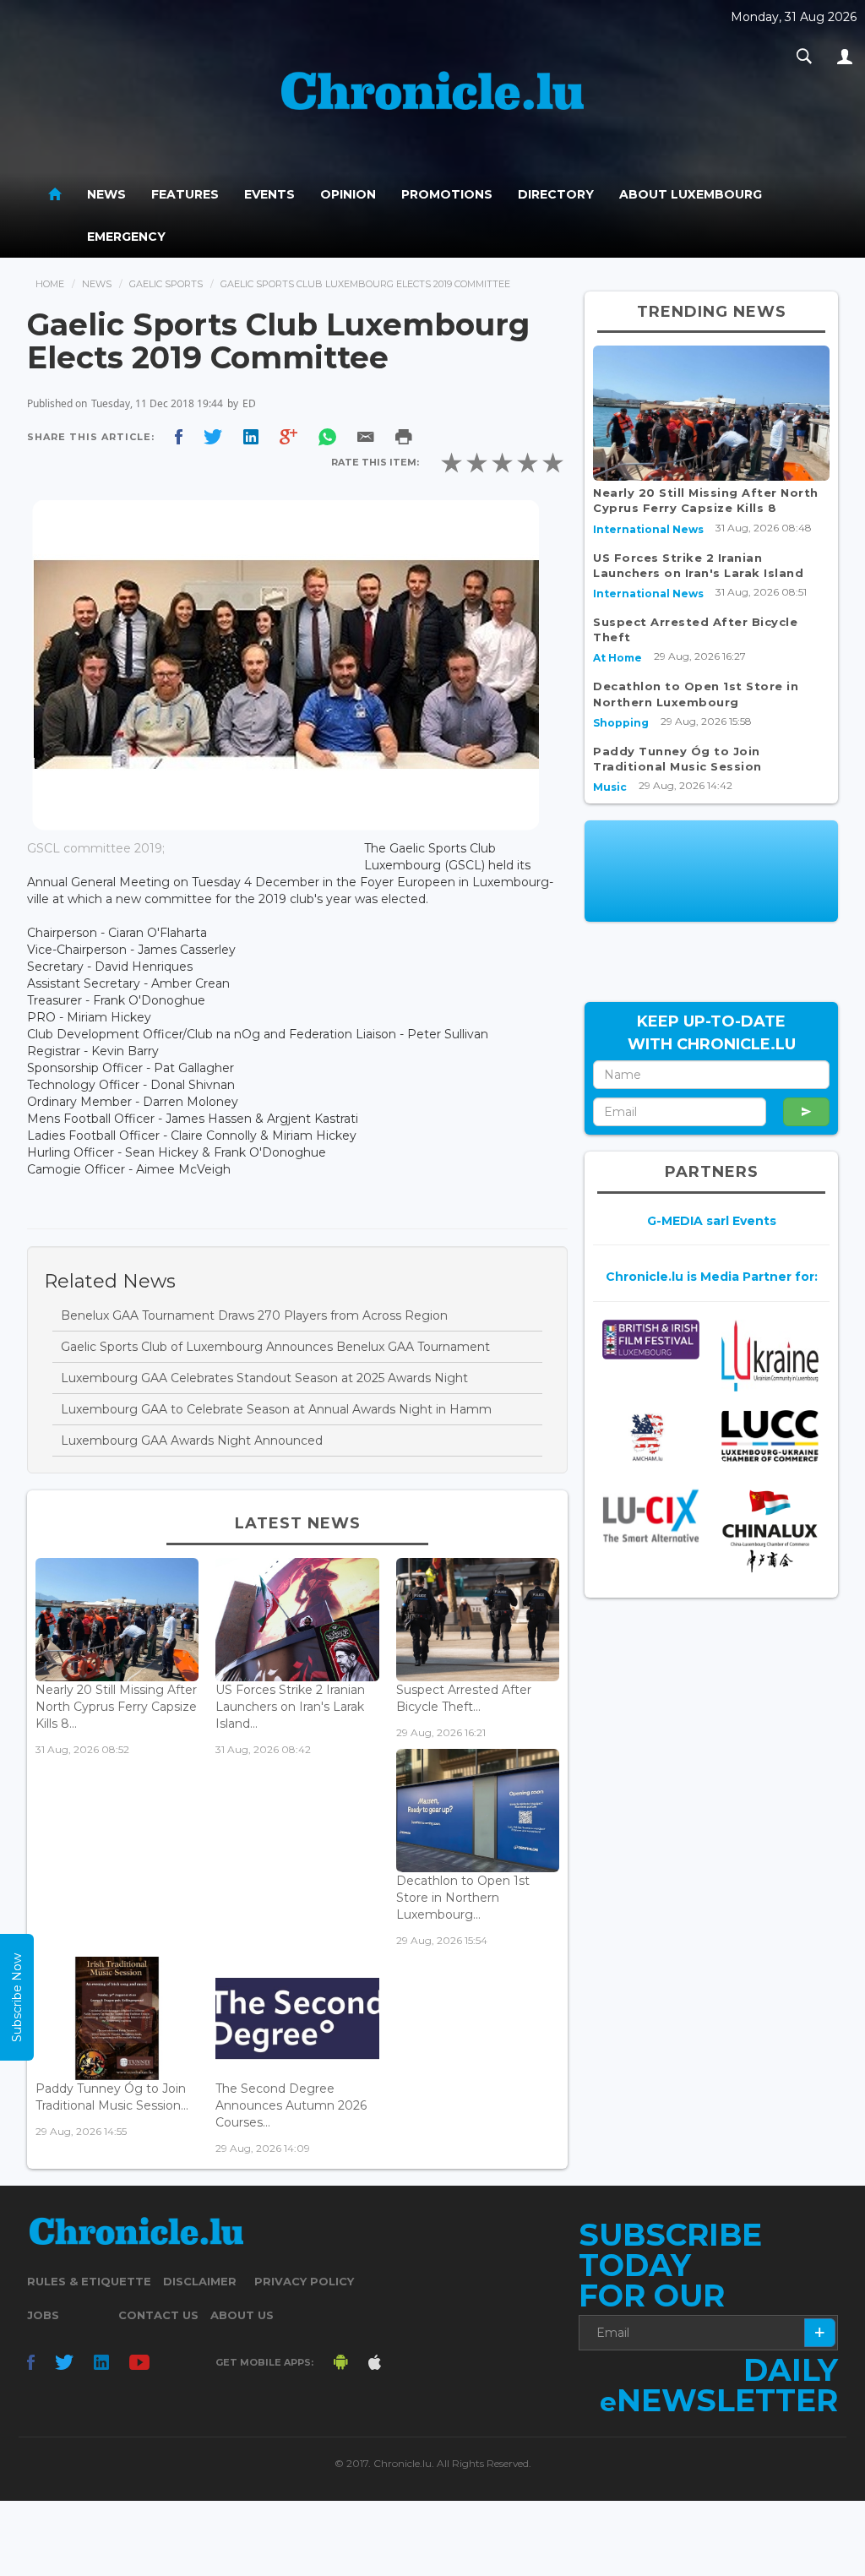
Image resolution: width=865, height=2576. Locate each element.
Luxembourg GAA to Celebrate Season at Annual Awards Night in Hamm (276, 1409)
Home (50, 284)
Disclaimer (200, 2281)
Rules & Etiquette (89, 2281)
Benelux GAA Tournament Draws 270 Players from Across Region (254, 1315)
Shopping (621, 723)
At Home (617, 658)
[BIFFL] (651, 1340)
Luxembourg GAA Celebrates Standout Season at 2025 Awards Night (264, 1378)
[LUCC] (770, 1436)
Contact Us (158, 2315)
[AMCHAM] (651, 1437)
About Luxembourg (691, 194)
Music (610, 787)
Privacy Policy (304, 2281)
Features (185, 194)
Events (269, 194)
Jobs (43, 2315)
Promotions (447, 194)
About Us (242, 2315)
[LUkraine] (770, 1356)
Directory (556, 194)
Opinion (348, 194)
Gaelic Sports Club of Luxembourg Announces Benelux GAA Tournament (275, 1347)
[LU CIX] (651, 1516)
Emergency (126, 237)
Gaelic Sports (166, 284)
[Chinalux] (770, 1531)
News (106, 194)
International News (648, 529)
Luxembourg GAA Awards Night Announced (192, 1440)
